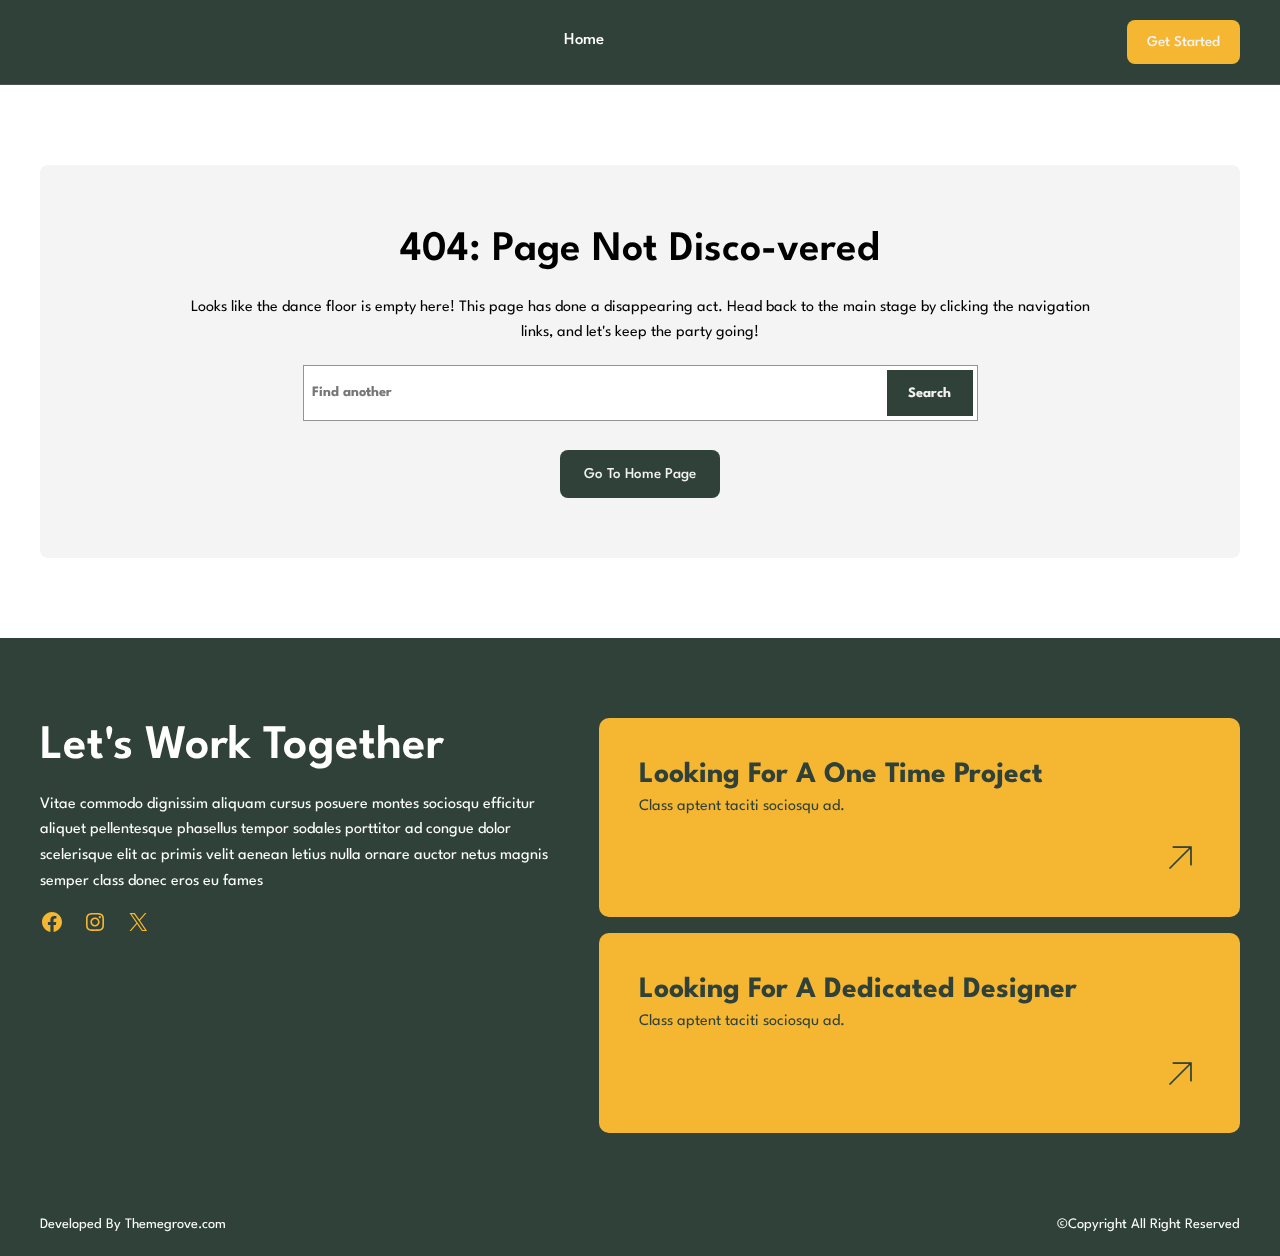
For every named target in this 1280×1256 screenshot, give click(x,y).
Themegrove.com (175, 1224)
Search (929, 393)
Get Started (1183, 42)
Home (584, 40)
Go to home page (640, 474)
